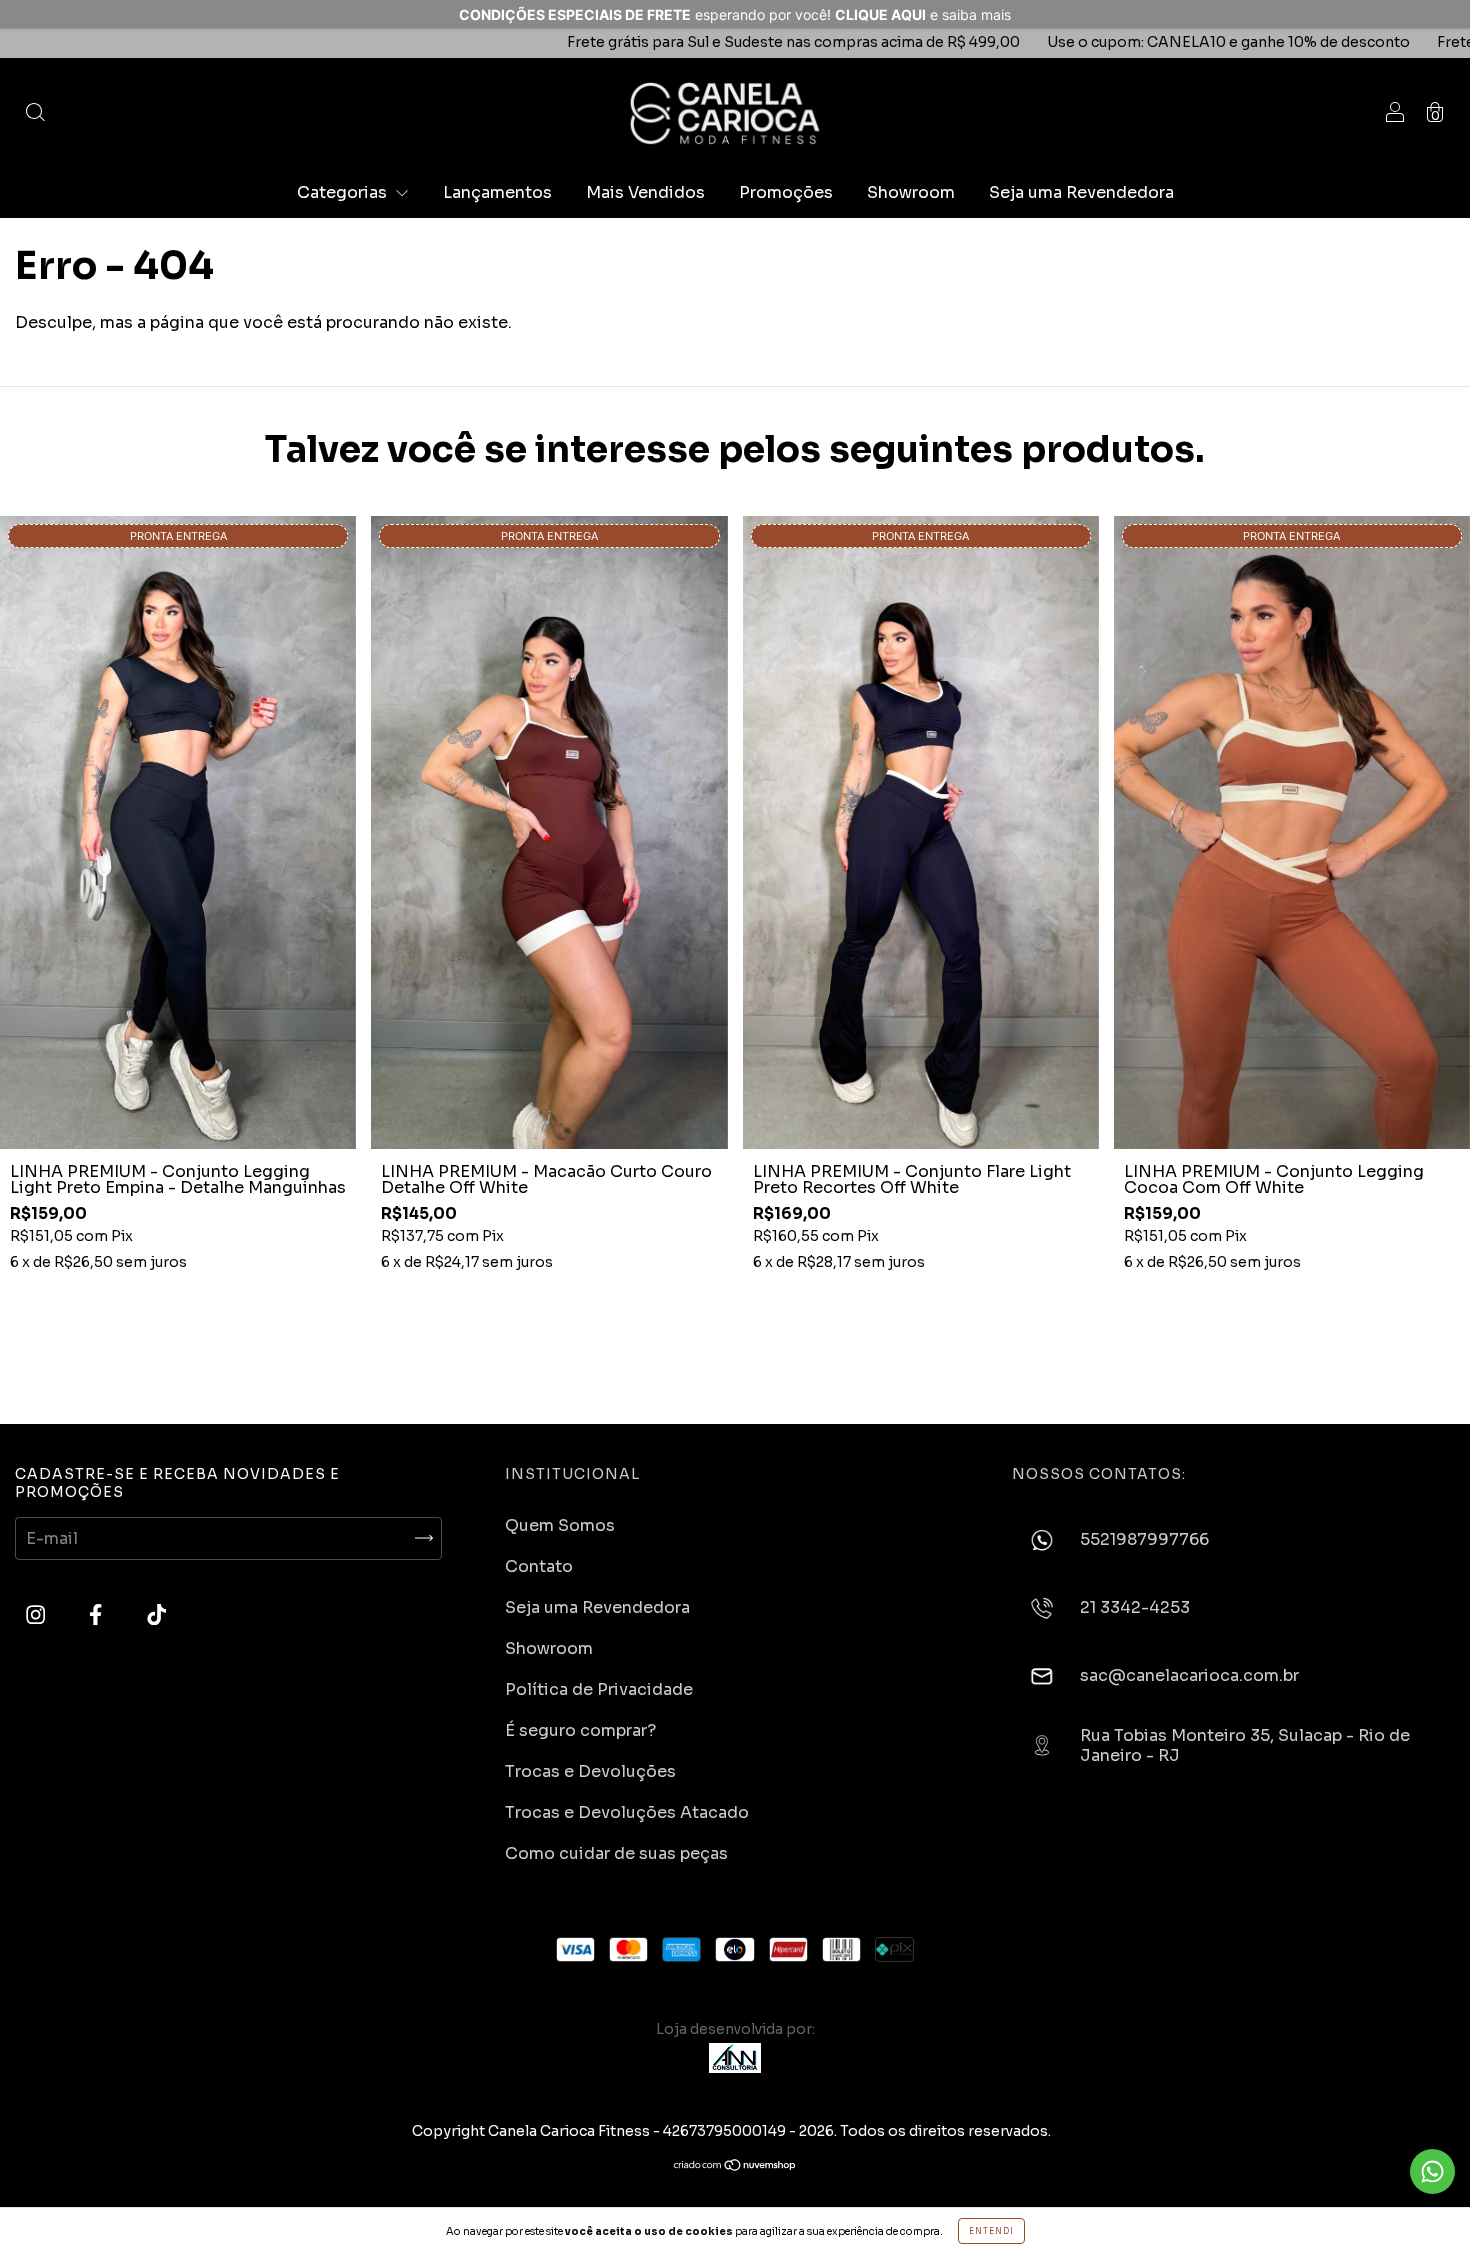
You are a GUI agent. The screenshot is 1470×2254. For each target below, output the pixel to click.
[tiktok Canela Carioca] (156, 1615)
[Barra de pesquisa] (35, 113)
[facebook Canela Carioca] (97, 1615)
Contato (539, 1566)
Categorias (344, 192)
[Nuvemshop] (735, 2166)
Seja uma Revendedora (1081, 192)
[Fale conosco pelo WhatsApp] (1432, 2171)
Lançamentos (497, 192)
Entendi (991, 2231)
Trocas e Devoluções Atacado (627, 1812)
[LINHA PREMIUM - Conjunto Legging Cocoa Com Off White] (1292, 832)
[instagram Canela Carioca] (37, 1615)
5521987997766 (1144, 1539)
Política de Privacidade (599, 1689)
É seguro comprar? (580, 1730)
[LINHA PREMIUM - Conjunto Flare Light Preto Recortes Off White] (921, 832)
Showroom (911, 192)
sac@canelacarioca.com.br (1189, 1676)
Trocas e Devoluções (590, 1771)
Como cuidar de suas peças (616, 1853)
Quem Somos (560, 1525)
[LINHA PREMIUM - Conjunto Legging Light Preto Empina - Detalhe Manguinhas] (178, 832)
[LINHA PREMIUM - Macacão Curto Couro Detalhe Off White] (549, 832)
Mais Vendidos (645, 192)
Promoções (786, 192)
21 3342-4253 (1135, 1608)
